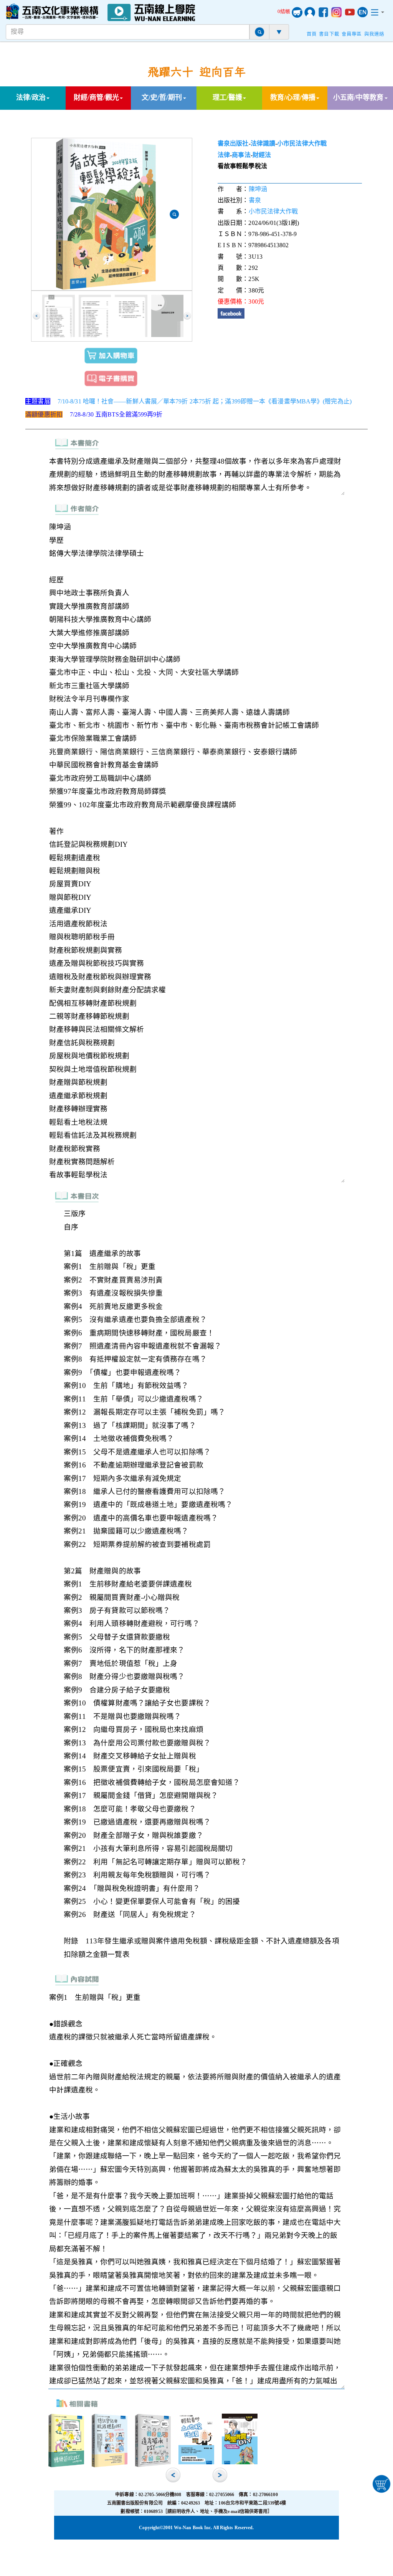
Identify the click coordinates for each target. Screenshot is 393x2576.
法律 (224, 155)
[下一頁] (187, 316)
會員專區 (352, 34)
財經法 (262, 155)
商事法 (241, 155)
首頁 (312, 34)
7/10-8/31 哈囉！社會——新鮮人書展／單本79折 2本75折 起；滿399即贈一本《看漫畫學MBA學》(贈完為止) (205, 401)
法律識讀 (263, 143)
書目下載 (329, 34)
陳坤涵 (258, 189)
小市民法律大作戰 (302, 143)
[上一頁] (36, 316)
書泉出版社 (233, 143)
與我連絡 (374, 34)
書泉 (255, 200)
